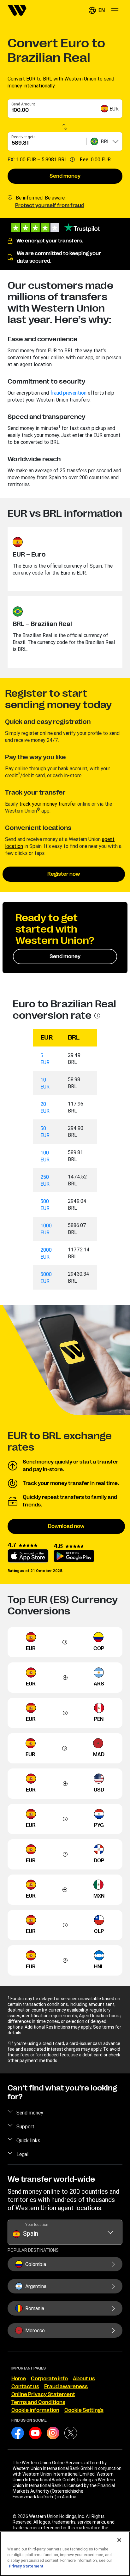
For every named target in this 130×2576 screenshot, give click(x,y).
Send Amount (23, 104)
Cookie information (35, 2410)
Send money (65, 176)
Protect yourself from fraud (50, 206)
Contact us (25, 2387)
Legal (22, 2154)
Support (25, 2126)
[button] (97, 10)
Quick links (28, 2140)
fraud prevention (68, 393)
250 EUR (45, 1180)
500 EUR (45, 1205)
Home (19, 2379)
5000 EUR (46, 1278)
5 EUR (45, 1059)
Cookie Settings (84, 2410)
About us (84, 2379)
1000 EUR (46, 1229)
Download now (66, 1526)
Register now (64, 874)
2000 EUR (46, 1253)
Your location (37, 2224)
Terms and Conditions (38, 2402)
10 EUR (45, 1083)
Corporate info (49, 2379)
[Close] (119, 2540)
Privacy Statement (26, 2566)
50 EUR (45, 1132)
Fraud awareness (66, 2387)
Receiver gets (24, 137)
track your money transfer (48, 804)
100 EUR (45, 1156)
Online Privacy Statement (43, 2394)
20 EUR (45, 1107)
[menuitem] (17, 10)
